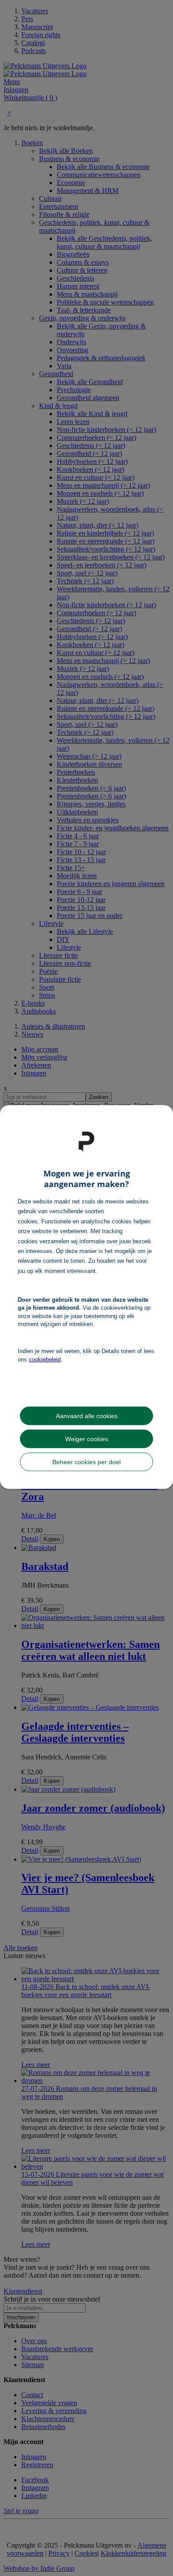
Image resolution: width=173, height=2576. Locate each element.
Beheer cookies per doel (86, 1462)
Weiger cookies (87, 1438)
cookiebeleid (45, 1359)
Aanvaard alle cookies (87, 1415)
